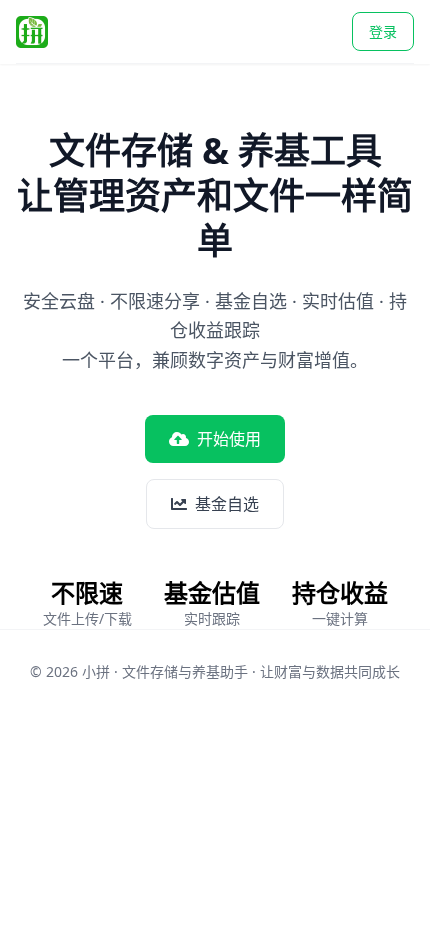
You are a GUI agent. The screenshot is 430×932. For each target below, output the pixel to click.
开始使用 (229, 439)
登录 (383, 31)
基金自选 (227, 504)
